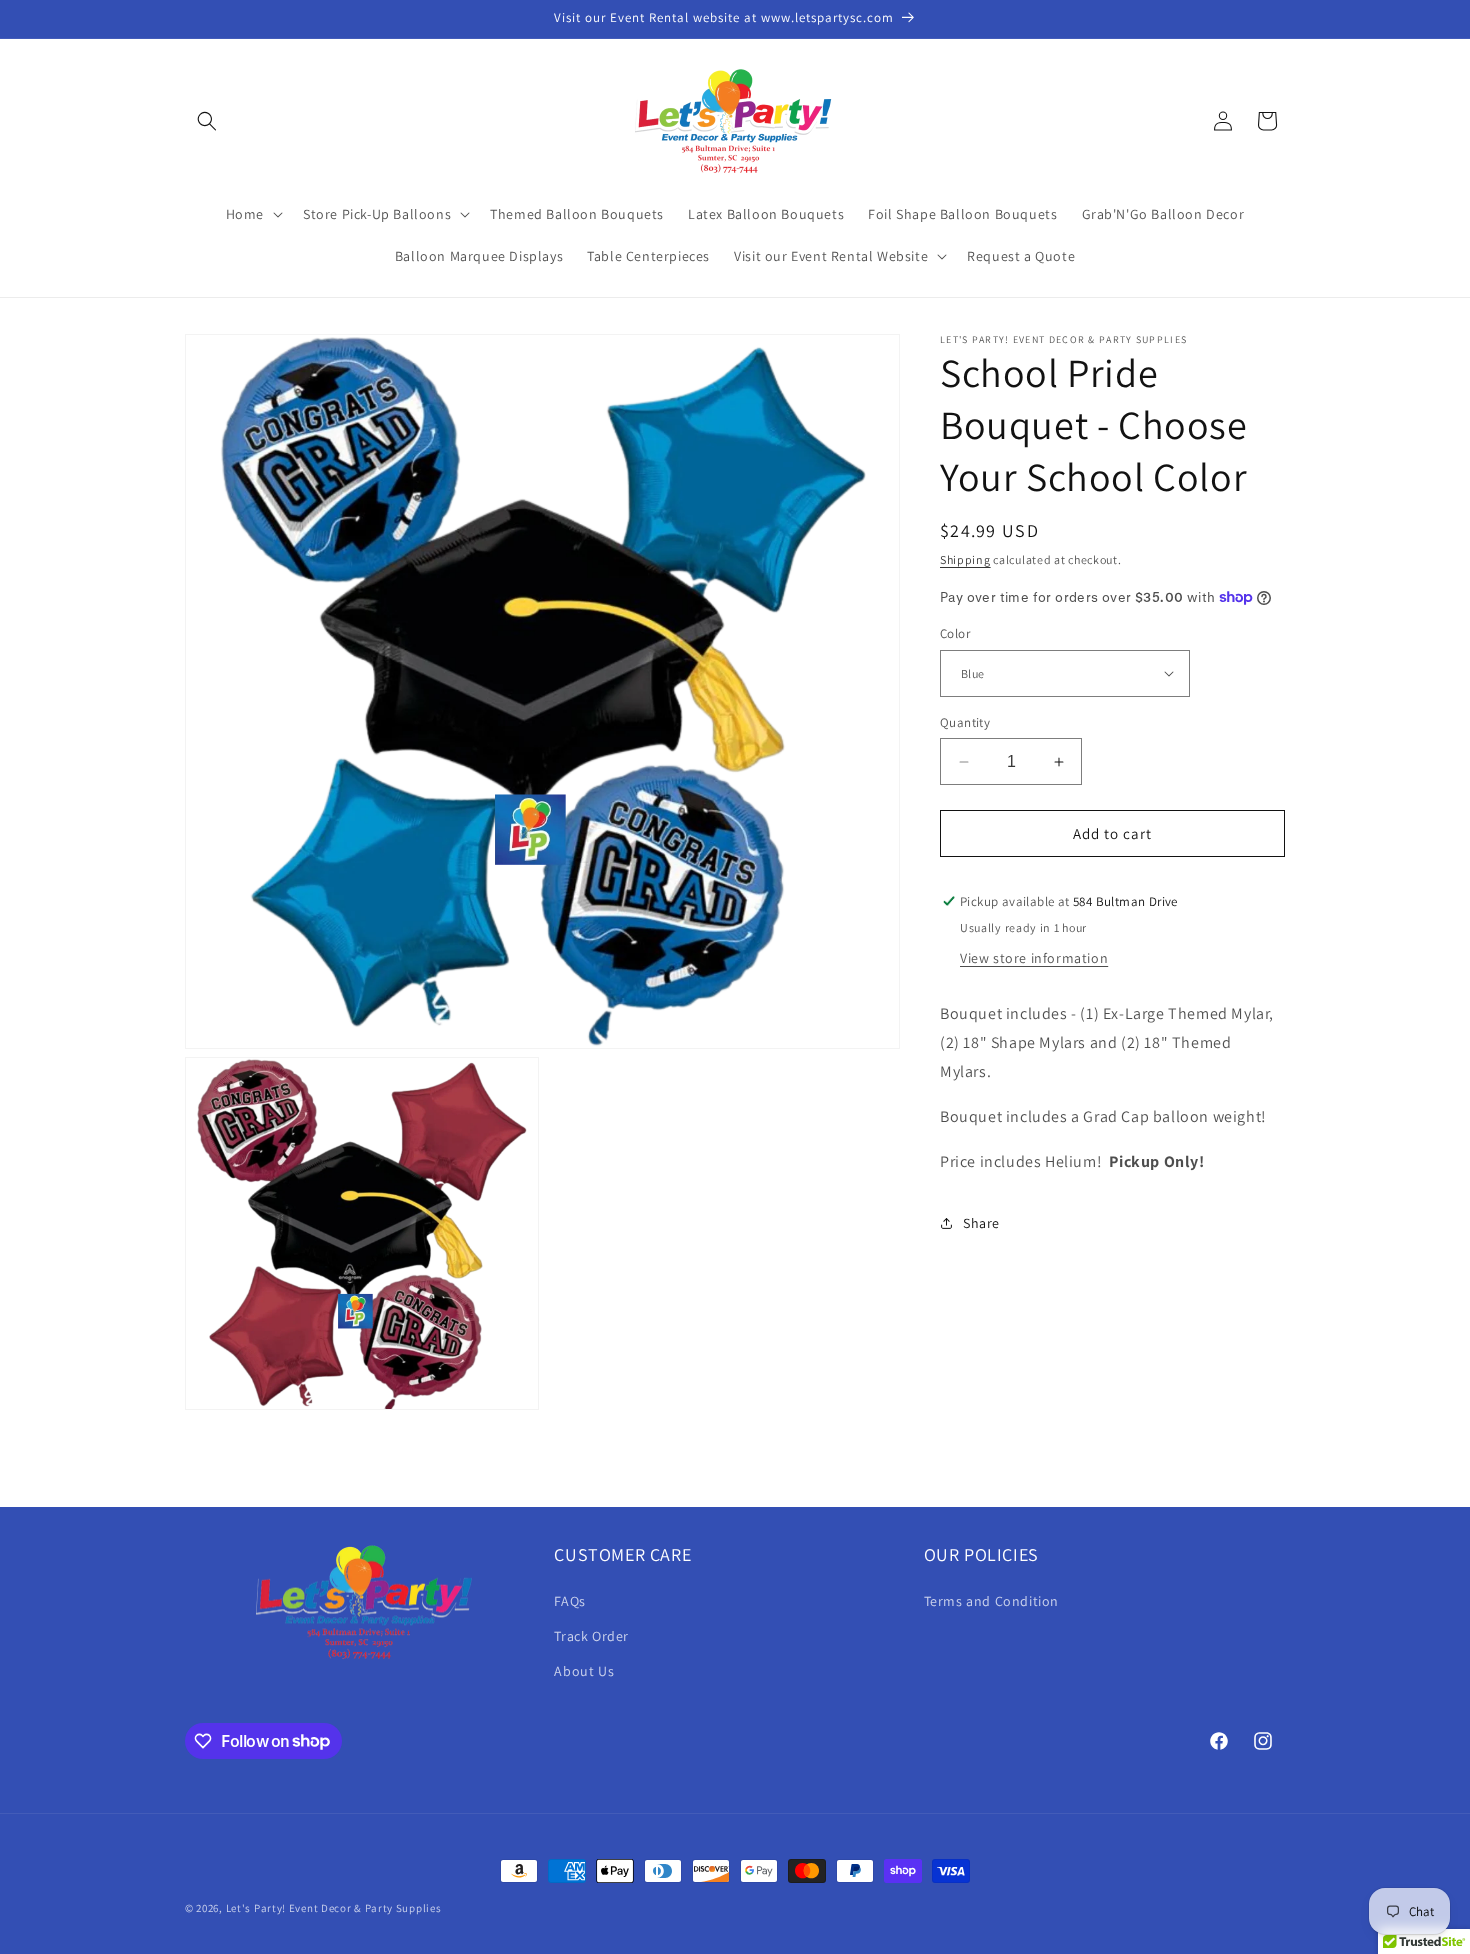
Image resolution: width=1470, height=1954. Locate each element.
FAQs (569, 1600)
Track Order (591, 1635)
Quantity (965, 722)
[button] (207, 121)
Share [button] (981, 1223)
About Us (584, 1670)
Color (955, 633)
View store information (1034, 958)
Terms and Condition (991, 1600)
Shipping (965, 559)
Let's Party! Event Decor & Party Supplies (334, 1908)
